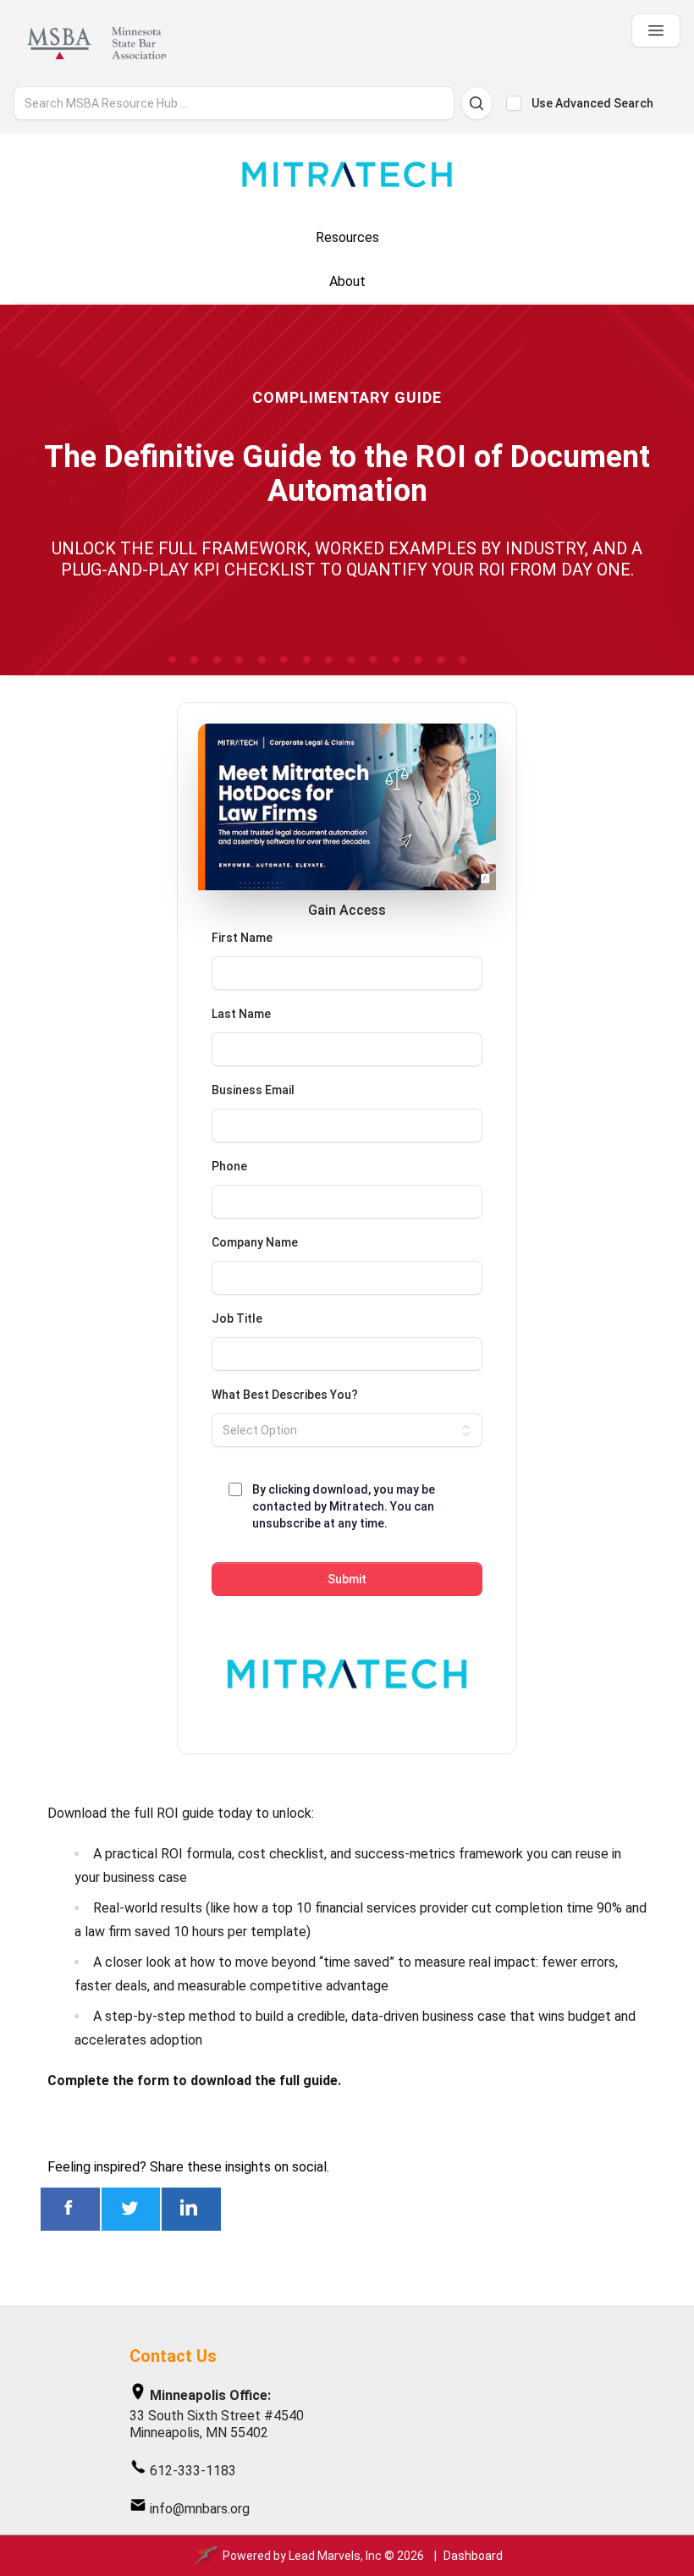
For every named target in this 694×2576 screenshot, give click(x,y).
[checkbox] (514, 103)
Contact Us (173, 2356)
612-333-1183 (193, 2471)
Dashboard (473, 2556)
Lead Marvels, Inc (335, 2556)
